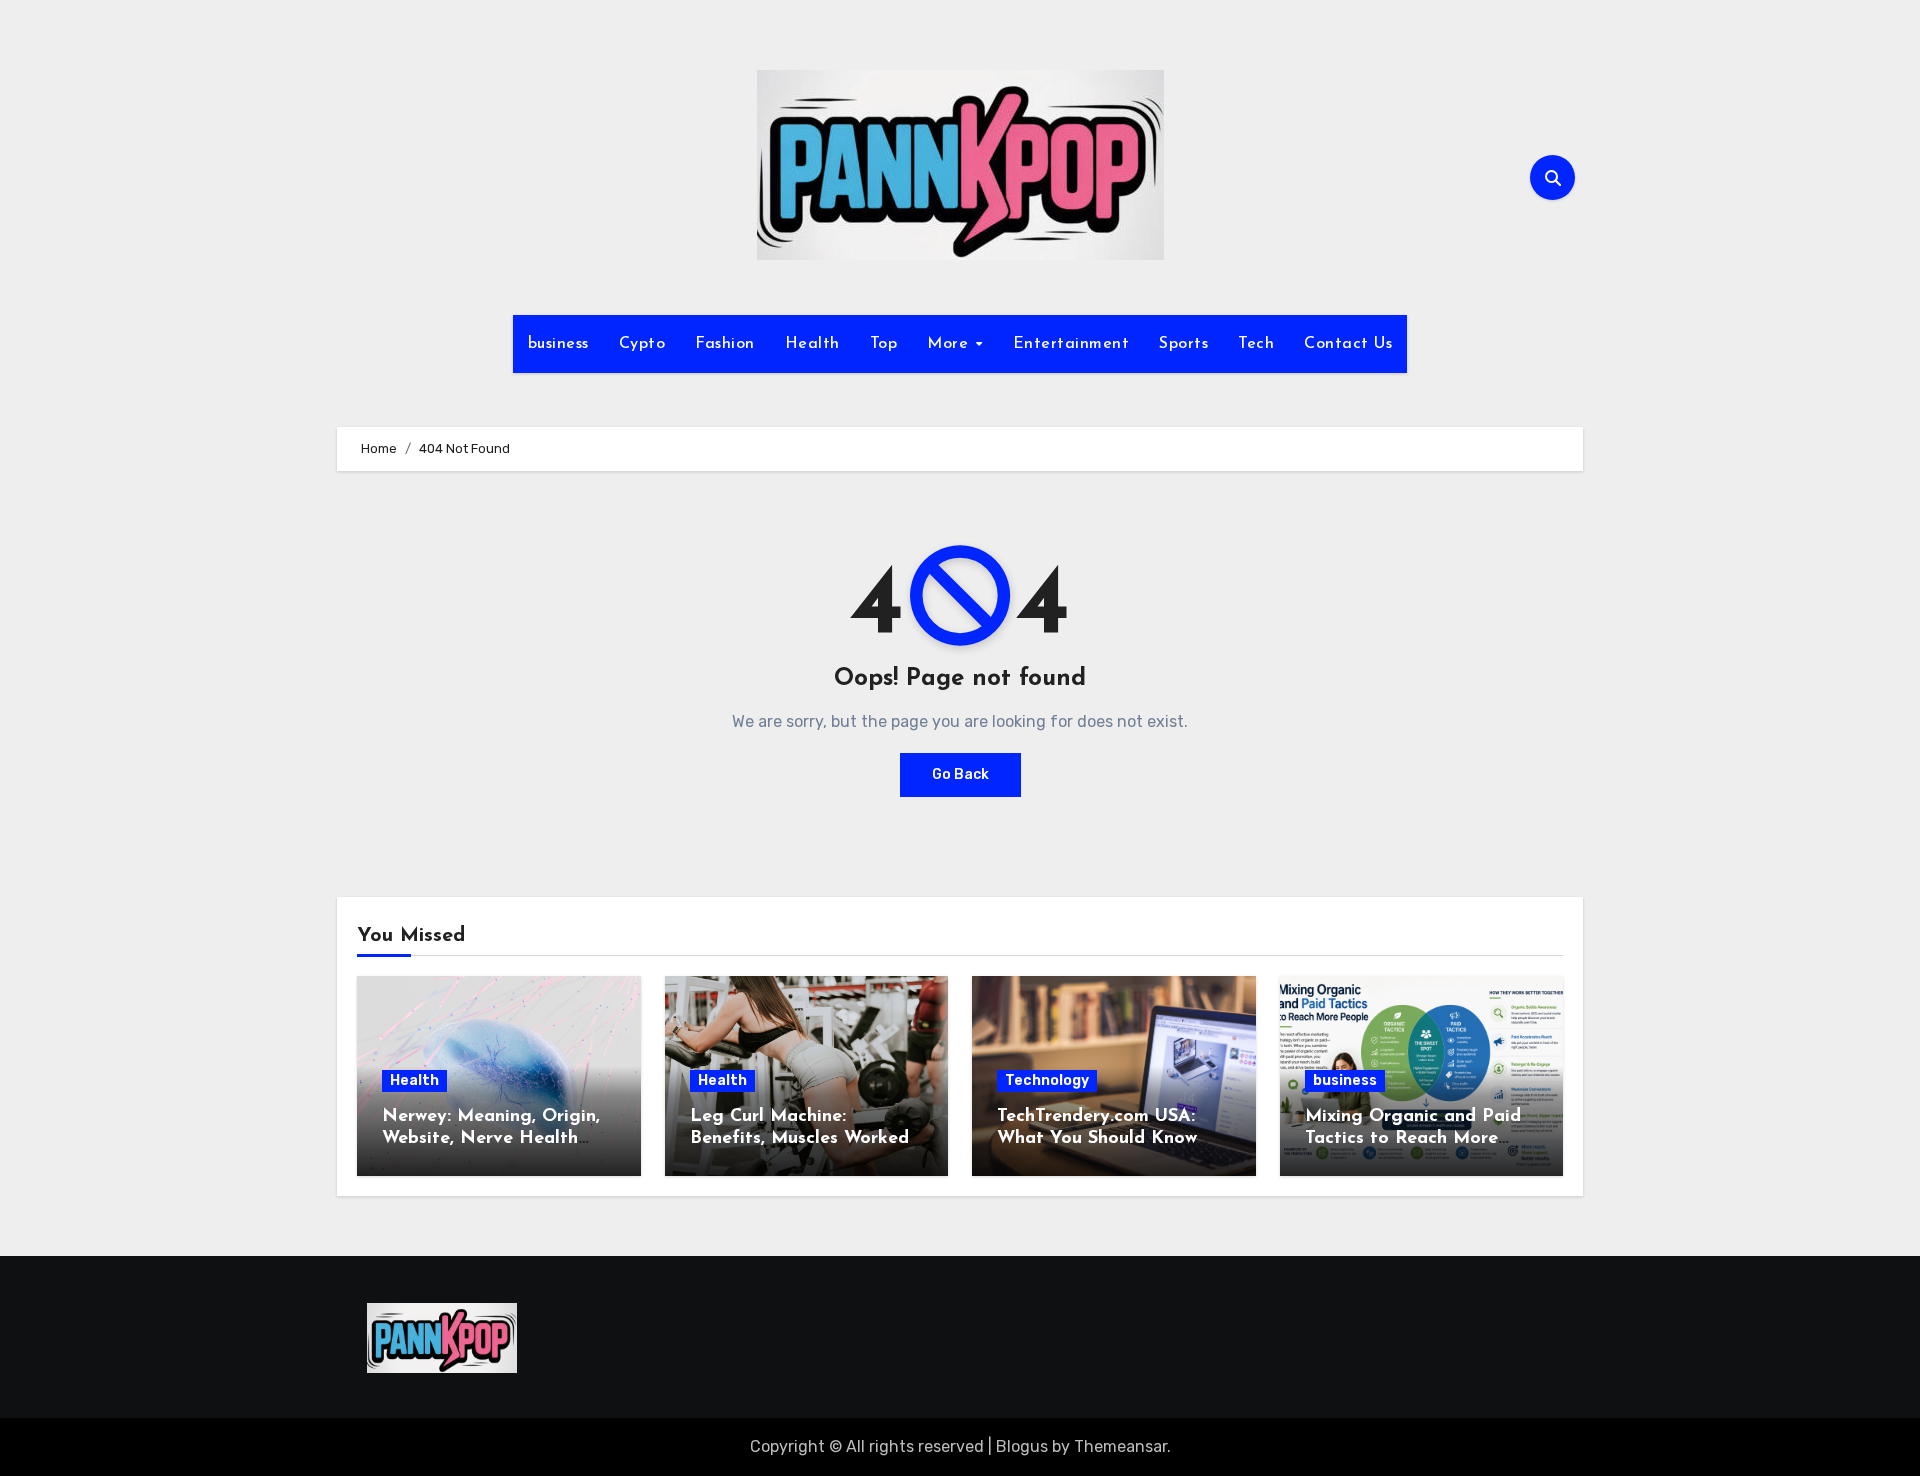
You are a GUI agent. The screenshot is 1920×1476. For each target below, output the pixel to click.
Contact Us (1348, 344)
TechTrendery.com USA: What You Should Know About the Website (1097, 1138)
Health (812, 344)
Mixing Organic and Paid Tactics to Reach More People (1413, 1138)
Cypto (642, 344)
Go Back (960, 774)
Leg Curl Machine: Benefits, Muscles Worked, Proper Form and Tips (801, 1138)
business (558, 344)
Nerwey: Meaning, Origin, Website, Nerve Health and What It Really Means (495, 1138)
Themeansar (1120, 1446)
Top (884, 344)
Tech (1256, 344)
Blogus (1022, 1446)
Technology (1047, 1080)
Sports (1183, 344)
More (950, 344)
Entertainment (1071, 344)
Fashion (725, 344)
